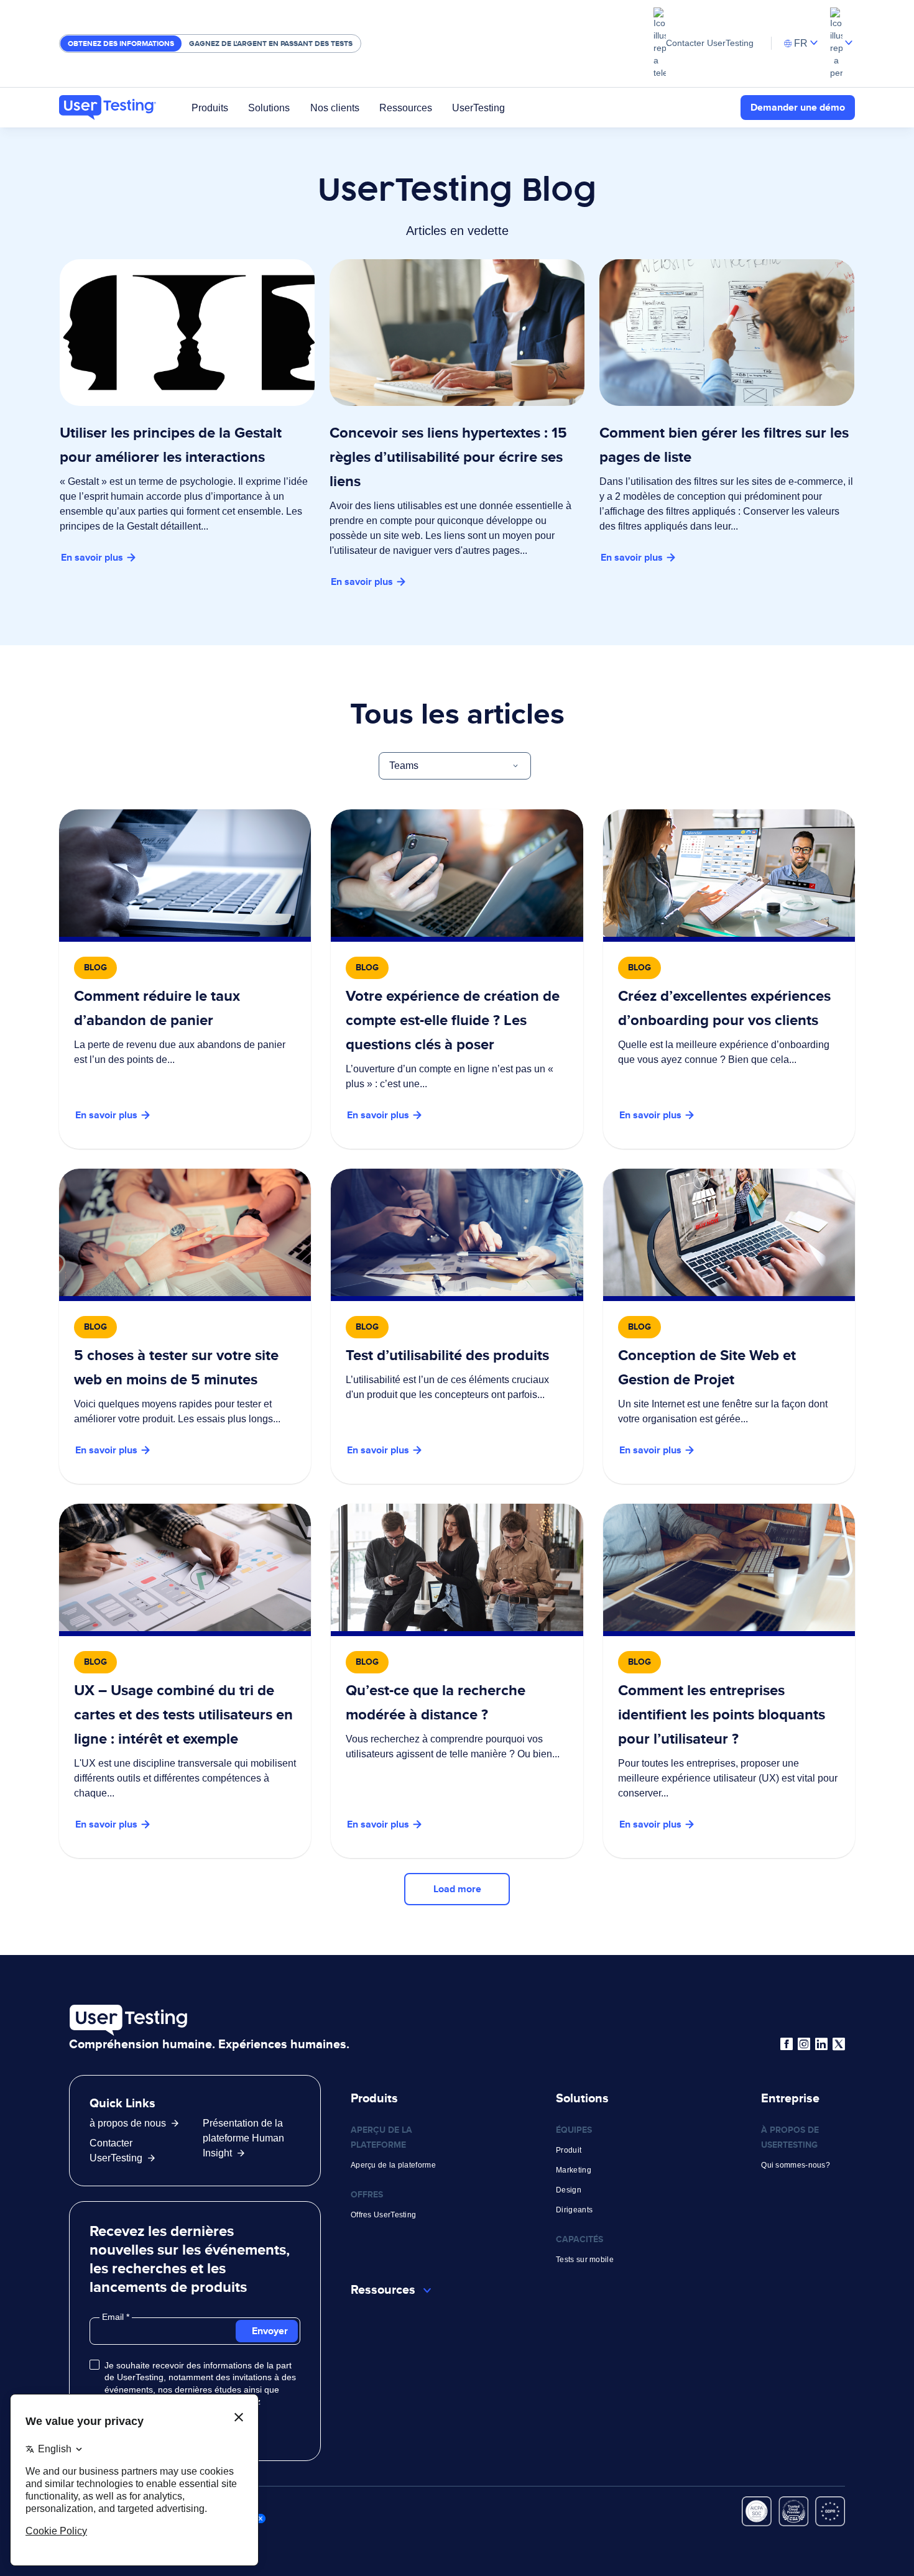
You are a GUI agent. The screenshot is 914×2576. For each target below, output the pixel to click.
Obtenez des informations (121, 44)
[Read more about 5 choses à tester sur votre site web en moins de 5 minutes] (185, 1326)
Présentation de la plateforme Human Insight (243, 2138)
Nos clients (335, 107)
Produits (210, 107)
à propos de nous (128, 2123)
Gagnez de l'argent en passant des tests (271, 44)
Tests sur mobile (585, 2260)
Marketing (574, 2170)
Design (569, 2190)
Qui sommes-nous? (796, 2165)
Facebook (787, 2044)
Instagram (804, 2044)
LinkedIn (821, 2044)
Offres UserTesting (383, 2215)
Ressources (406, 107)
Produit (569, 2150)
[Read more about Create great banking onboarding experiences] (729, 979)
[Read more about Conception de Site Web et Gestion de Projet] (729, 1326)
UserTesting (478, 107)
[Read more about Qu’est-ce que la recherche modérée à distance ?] (457, 1681)
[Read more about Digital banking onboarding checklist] (457, 979)
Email (114, 2317)
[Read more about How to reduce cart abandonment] (185, 979)
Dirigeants (574, 2210)
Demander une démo (798, 107)
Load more (457, 1889)
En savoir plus (92, 557)
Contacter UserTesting (710, 43)
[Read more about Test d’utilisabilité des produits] (457, 1326)
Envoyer (270, 2331)
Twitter (839, 2044)
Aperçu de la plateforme (393, 2165)
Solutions (269, 107)
